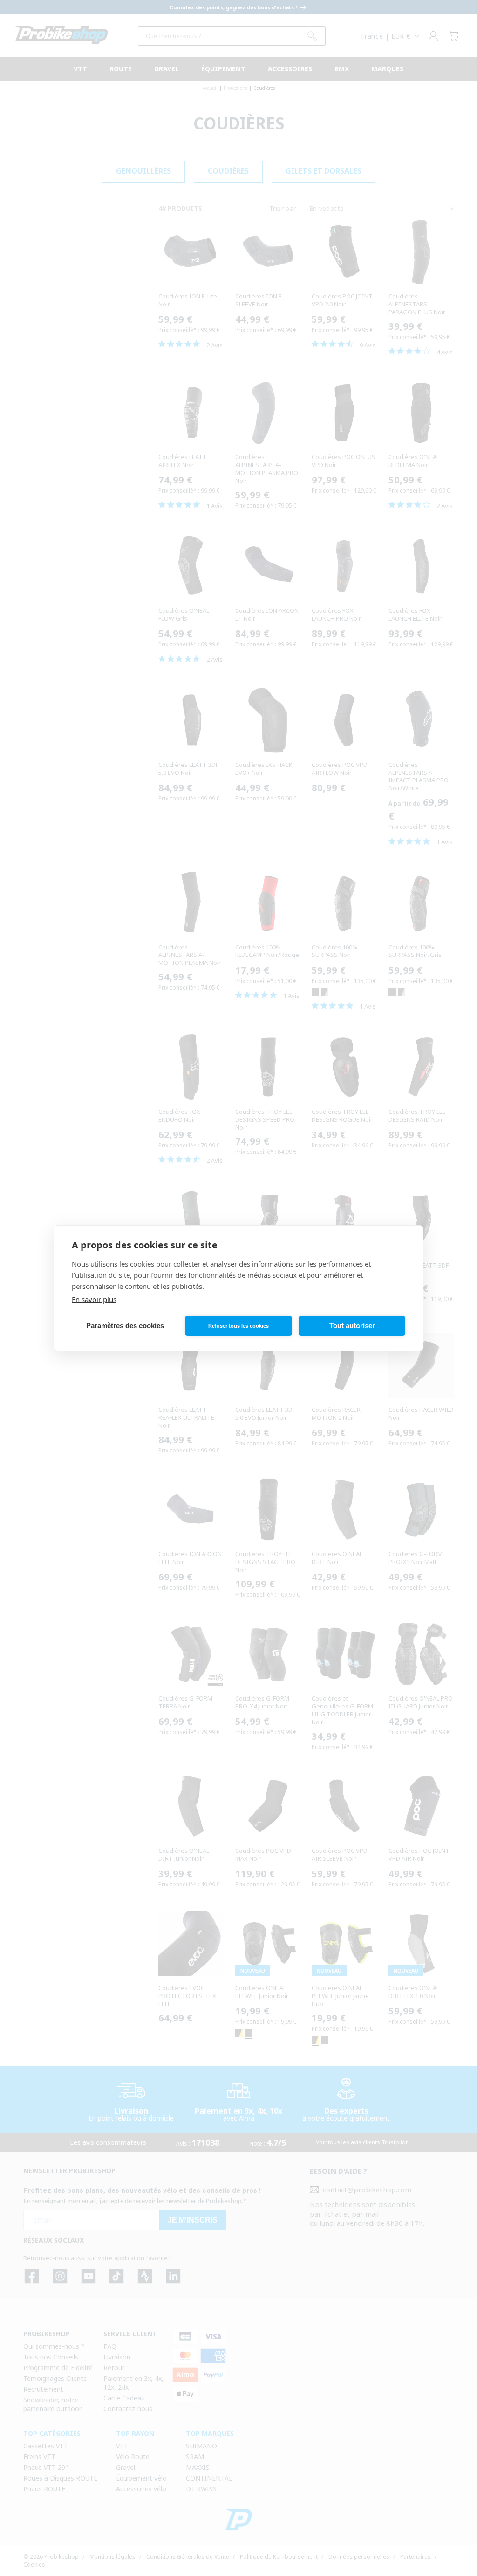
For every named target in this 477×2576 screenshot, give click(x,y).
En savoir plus (94, 1299)
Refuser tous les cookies (238, 1326)
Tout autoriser (352, 1325)
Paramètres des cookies (125, 1325)
